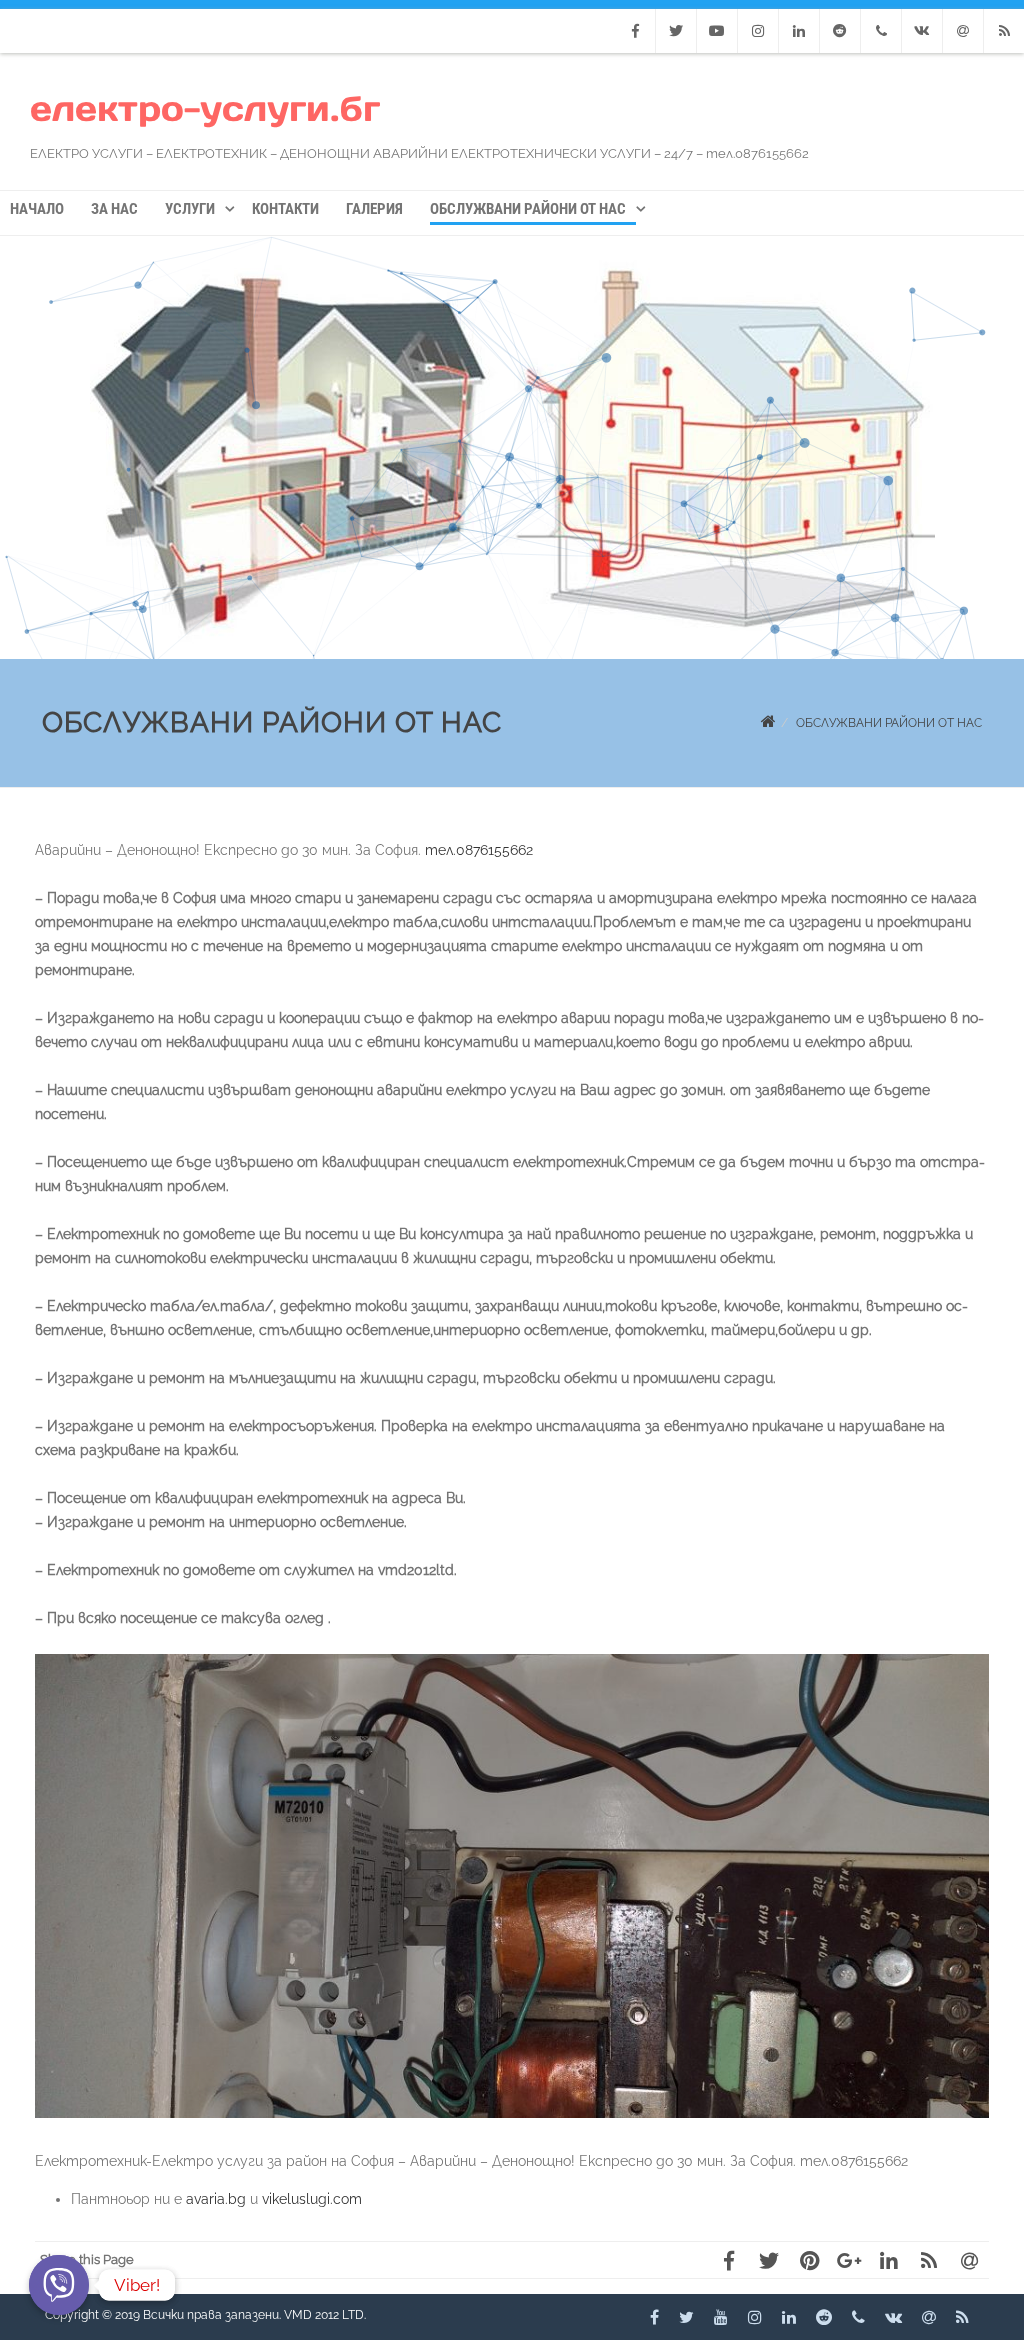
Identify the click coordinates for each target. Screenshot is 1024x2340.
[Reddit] (840, 31)
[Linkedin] (799, 31)
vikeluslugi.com (312, 2199)
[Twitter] (676, 31)
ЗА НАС (114, 209)
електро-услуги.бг (205, 108)
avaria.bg (216, 2199)
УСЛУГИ (190, 209)
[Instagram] (758, 31)
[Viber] (59, 2285)
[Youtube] (717, 31)
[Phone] (881, 31)
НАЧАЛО (37, 209)
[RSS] (1004, 31)
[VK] (922, 31)
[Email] (963, 31)
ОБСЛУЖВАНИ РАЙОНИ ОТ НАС (528, 209)
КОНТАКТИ (285, 209)
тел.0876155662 (479, 850)
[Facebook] (635, 31)
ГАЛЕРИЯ (374, 209)
